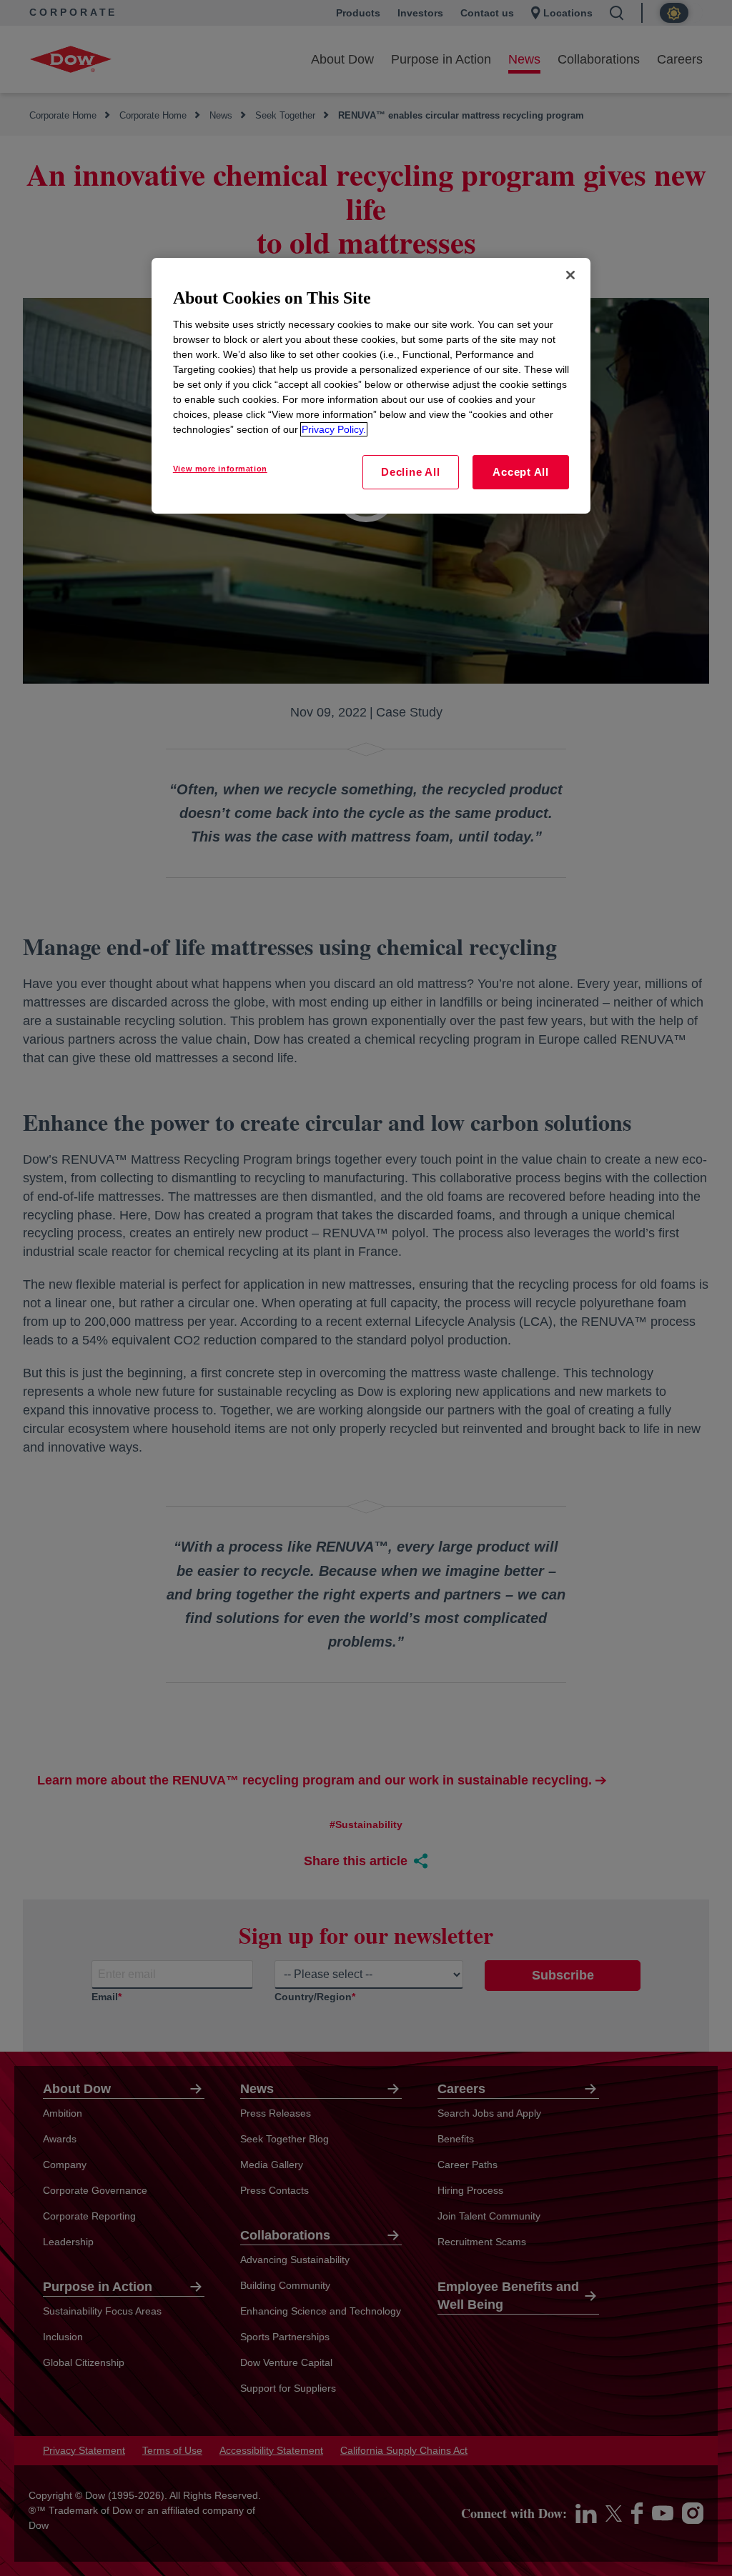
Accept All (521, 472)
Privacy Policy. (334, 429)
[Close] (570, 275)
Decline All (410, 472)
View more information (220, 469)
